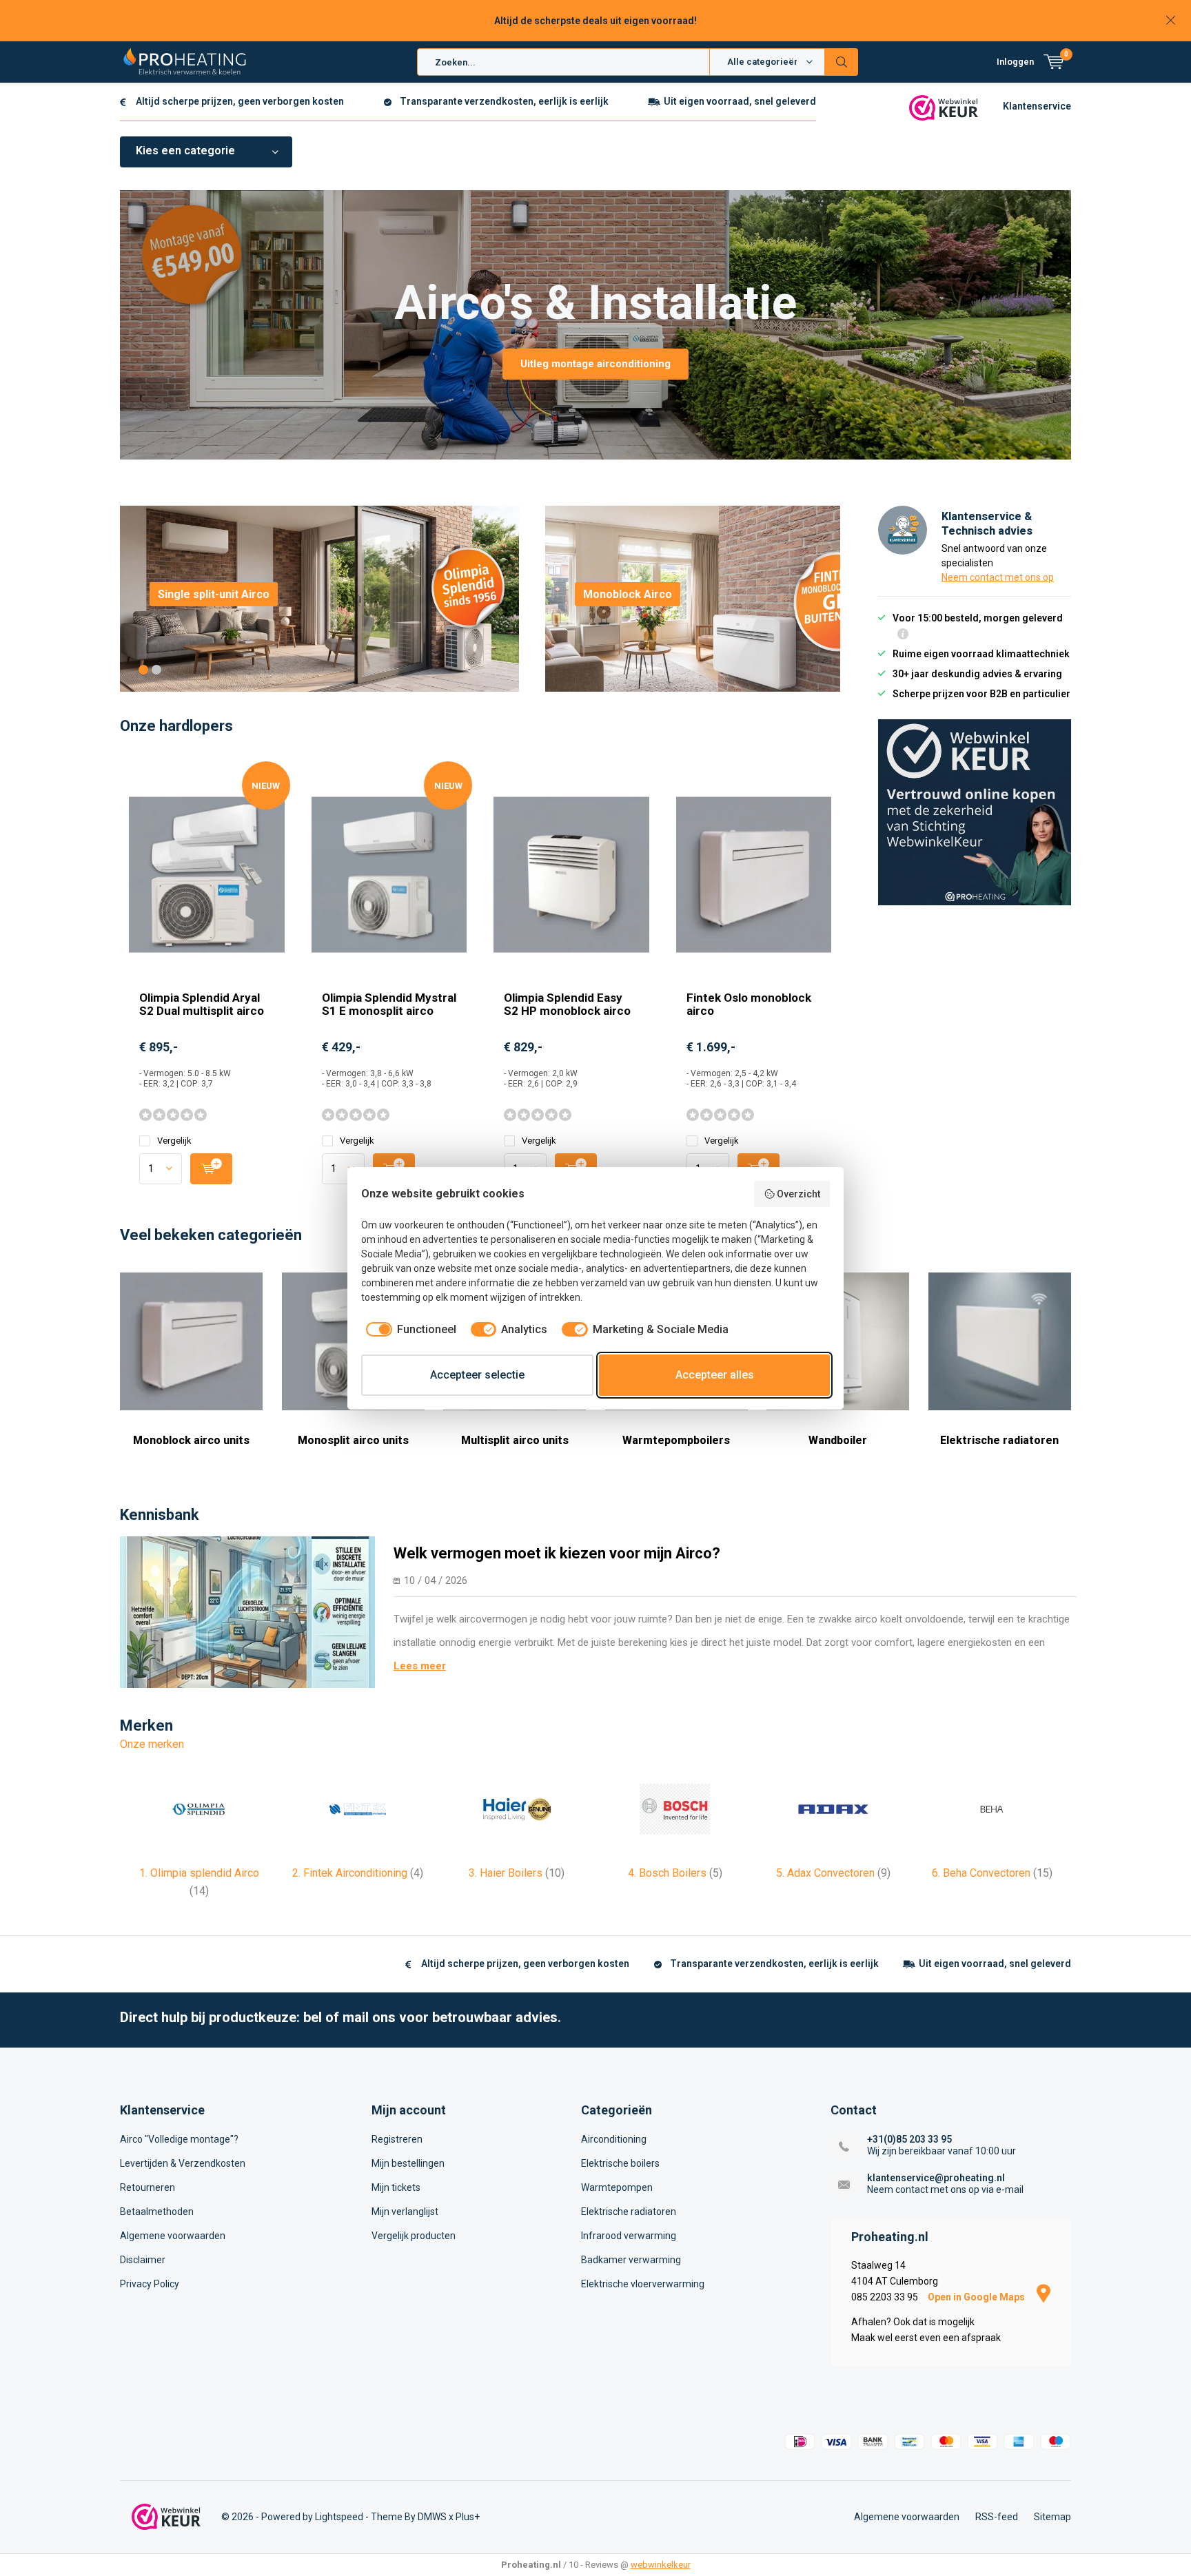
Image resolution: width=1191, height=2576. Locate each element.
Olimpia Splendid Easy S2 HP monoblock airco (567, 1004)
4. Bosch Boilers (675, 1873)
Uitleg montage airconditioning (595, 364)
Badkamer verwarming (631, 2260)
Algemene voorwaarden (173, 2236)
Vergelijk (174, 1141)
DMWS (432, 2517)
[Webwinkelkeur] (944, 107)
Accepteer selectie (477, 1375)
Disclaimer (143, 2260)
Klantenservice (1037, 106)
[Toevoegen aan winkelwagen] (211, 1169)
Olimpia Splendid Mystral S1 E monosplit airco (389, 1004)
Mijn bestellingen (408, 2163)
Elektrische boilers (620, 2163)
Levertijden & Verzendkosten (183, 2163)
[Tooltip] (903, 636)
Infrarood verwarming (629, 2236)
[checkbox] (409, 1330)
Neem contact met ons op (998, 577)
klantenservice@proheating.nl (936, 2178)
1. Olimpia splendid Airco (199, 1882)
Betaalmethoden (157, 2212)
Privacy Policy (150, 2284)
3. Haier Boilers (517, 1873)
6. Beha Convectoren (992, 1873)
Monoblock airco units (191, 1440)
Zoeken (842, 62)
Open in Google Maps (977, 2297)
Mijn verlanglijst (405, 2212)
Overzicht (798, 1194)
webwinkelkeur (661, 2565)
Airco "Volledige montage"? (179, 2139)
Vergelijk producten (414, 2236)
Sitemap (1052, 2517)
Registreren (397, 2139)
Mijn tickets (396, 2187)
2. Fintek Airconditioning (358, 1873)
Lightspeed (339, 2517)
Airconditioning (614, 2139)
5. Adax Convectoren (833, 1873)
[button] (143, 670)
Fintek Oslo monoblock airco (749, 1004)
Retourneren (147, 2187)
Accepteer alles (715, 1375)
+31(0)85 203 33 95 (909, 2139)
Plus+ (468, 2517)
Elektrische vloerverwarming (643, 2284)
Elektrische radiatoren (999, 1440)
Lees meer (420, 1666)
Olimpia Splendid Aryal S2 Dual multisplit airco (202, 1004)
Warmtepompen (617, 2187)
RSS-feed (997, 2517)
